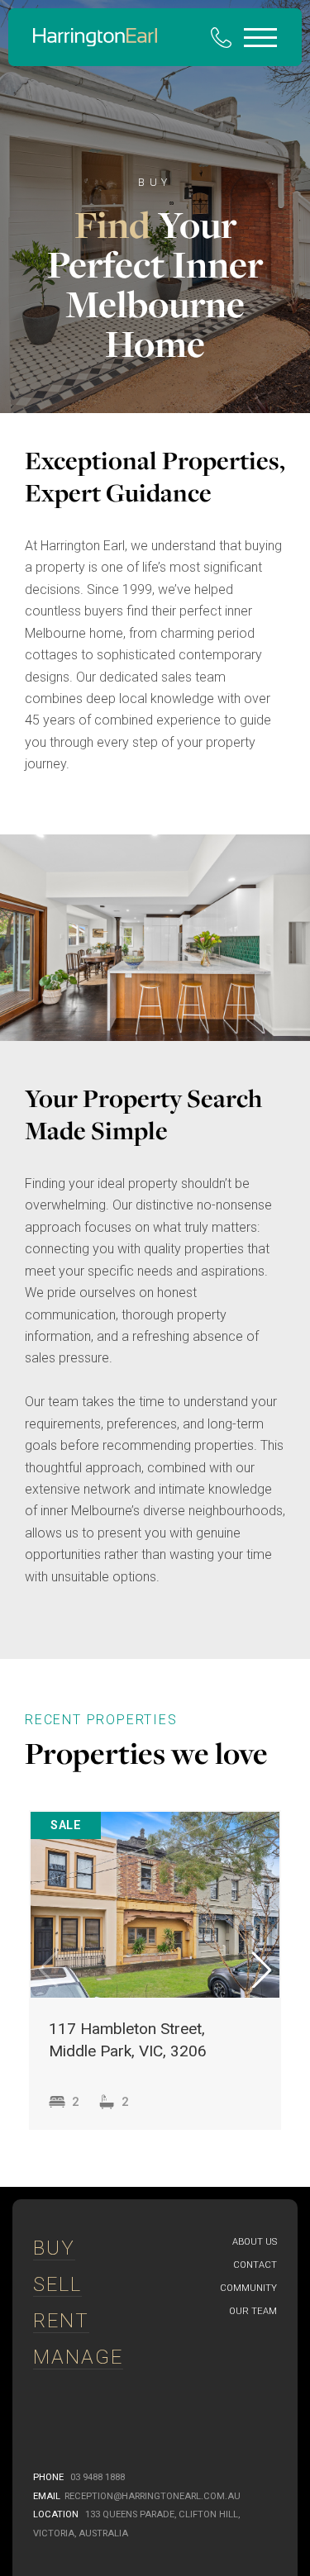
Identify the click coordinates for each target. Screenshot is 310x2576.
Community (248, 2288)
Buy (54, 2248)
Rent (61, 2321)
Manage (78, 2357)
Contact (255, 2265)
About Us (255, 2242)
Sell (57, 2284)
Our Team (253, 2311)
